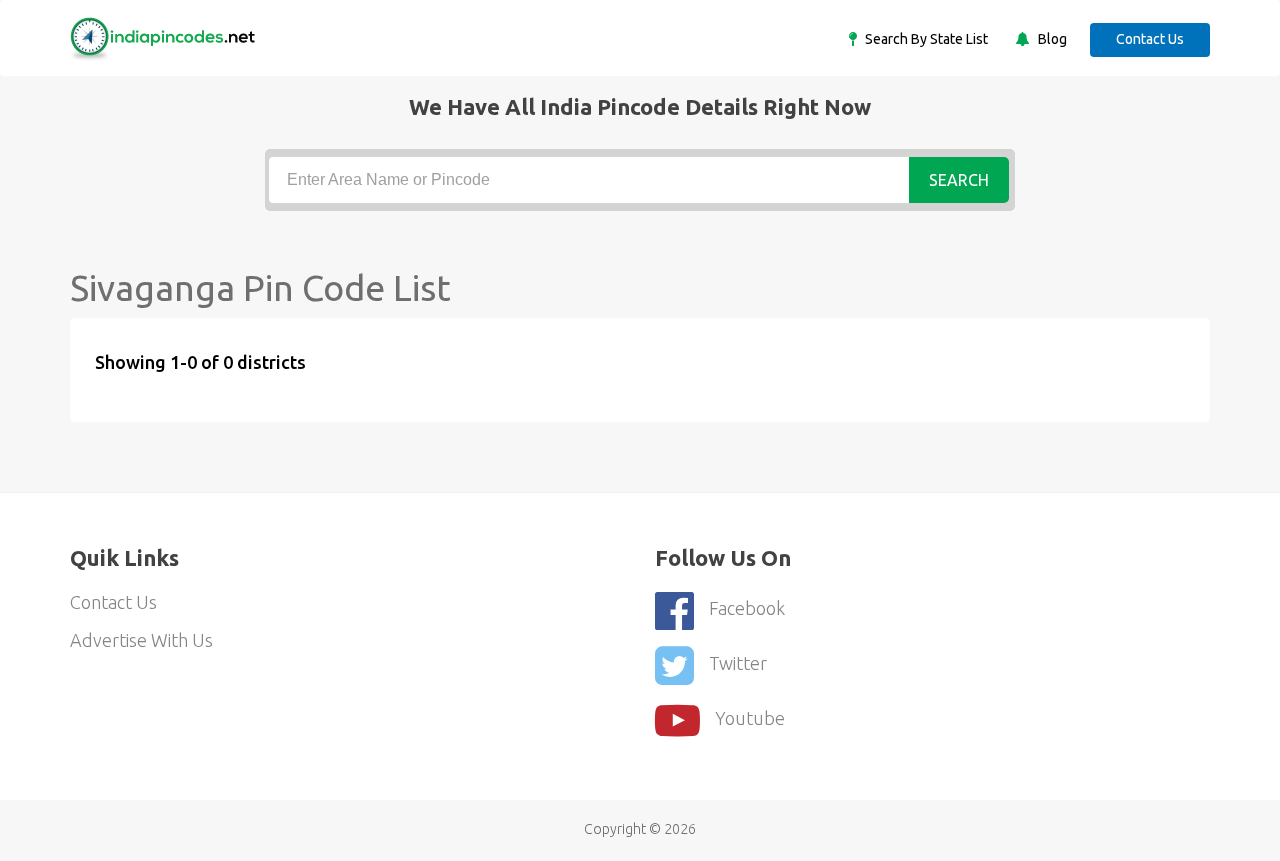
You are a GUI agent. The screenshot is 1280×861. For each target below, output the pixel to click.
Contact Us (1150, 39)
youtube (750, 718)
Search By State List (925, 39)
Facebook (747, 608)
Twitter (738, 663)
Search (959, 180)
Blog (1051, 39)
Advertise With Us (141, 640)
